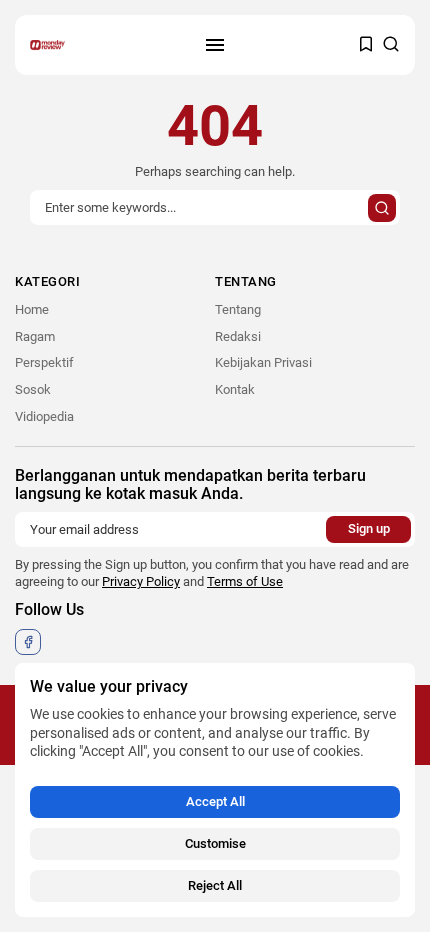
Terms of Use (245, 581)
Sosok (33, 389)
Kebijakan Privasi (263, 362)
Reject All (215, 885)
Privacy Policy (141, 581)
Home (32, 309)
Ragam (35, 336)
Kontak (235, 389)
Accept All (215, 801)
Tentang (238, 309)
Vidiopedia (44, 416)
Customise (215, 843)
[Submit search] (382, 208)
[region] (215, 790)
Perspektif (44, 362)
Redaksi (238, 336)
